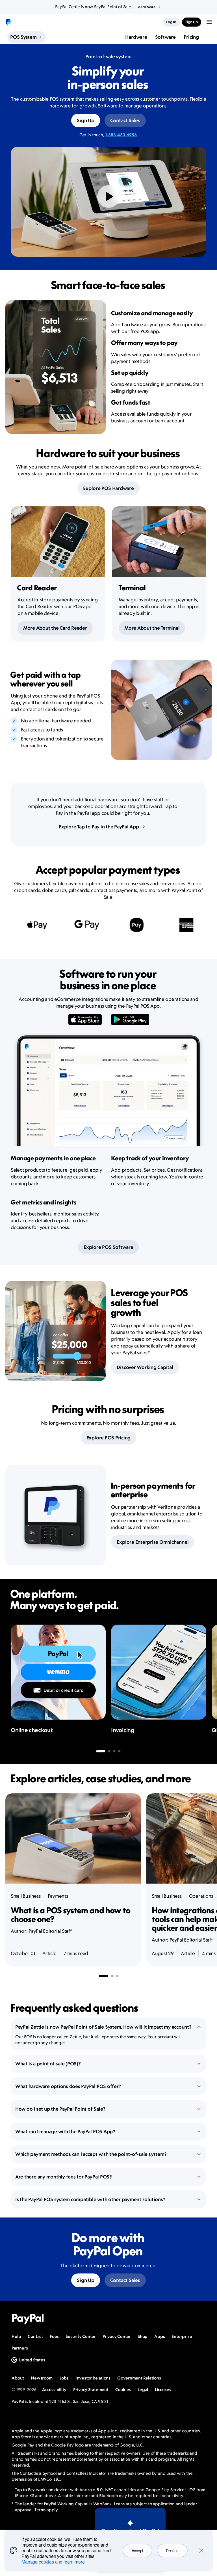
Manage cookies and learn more (53, 2562)
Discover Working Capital (145, 1367)
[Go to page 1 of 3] (103, 1976)
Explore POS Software (108, 1247)
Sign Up (85, 120)
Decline (172, 2551)
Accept (137, 2551)
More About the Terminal (152, 628)
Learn (146, 7)
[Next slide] (206, 1683)
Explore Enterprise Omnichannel (153, 1542)
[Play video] (108, 197)
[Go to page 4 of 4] (120, 1751)
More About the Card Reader (55, 628)
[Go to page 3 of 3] (117, 1976)
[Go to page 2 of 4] (109, 1751)
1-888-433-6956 (121, 135)
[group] (108, 1424)
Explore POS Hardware (108, 488)
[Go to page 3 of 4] (114, 1751)
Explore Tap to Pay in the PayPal (99, 827)
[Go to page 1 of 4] (101, 1751)
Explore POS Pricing (108, 1438)
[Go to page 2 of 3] (112, 1976)
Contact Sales (125, 120)
